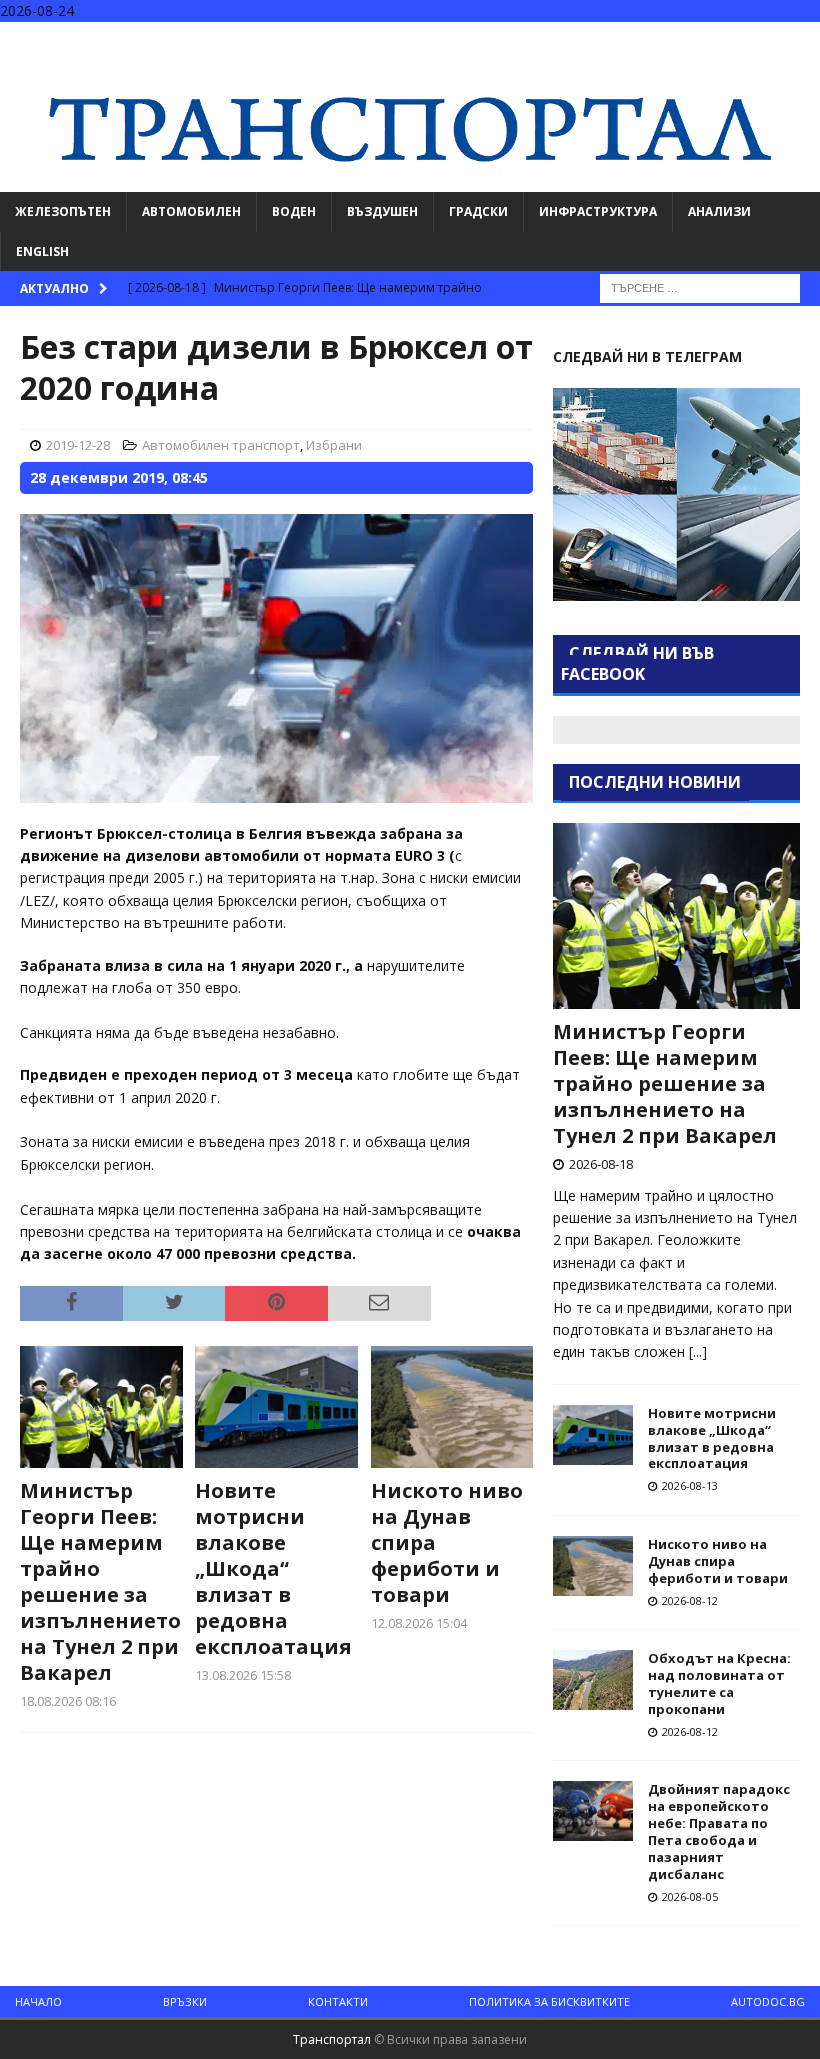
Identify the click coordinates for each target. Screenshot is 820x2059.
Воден (294, 211)
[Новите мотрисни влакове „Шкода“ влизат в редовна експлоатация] (276, 1407)
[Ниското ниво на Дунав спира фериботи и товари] (452, 1407)
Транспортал (332, 2039)
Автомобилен (191, 211)
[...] (698, 1351)
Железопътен (63, 211)
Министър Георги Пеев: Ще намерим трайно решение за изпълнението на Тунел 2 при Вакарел (100, 1581)
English (42, 251)
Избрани (334, 445)
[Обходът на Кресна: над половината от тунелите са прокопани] (593, 1680)
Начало (38, 2001)
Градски (478, 211)
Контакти (338, 2001)
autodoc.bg (768, 2001)
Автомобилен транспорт (221, 445)
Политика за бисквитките (549, 2001)
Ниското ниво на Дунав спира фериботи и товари (718, 1561)
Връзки (185, 2001)
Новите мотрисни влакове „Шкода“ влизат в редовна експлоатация (273, 1568)
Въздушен (382, 211)
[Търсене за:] (700, 286)
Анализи (719, 211)
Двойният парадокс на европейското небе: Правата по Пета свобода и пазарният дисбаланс (719, 1831)
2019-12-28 (78, 445)
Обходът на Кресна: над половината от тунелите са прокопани (719, 1683)
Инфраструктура (598, 211)
